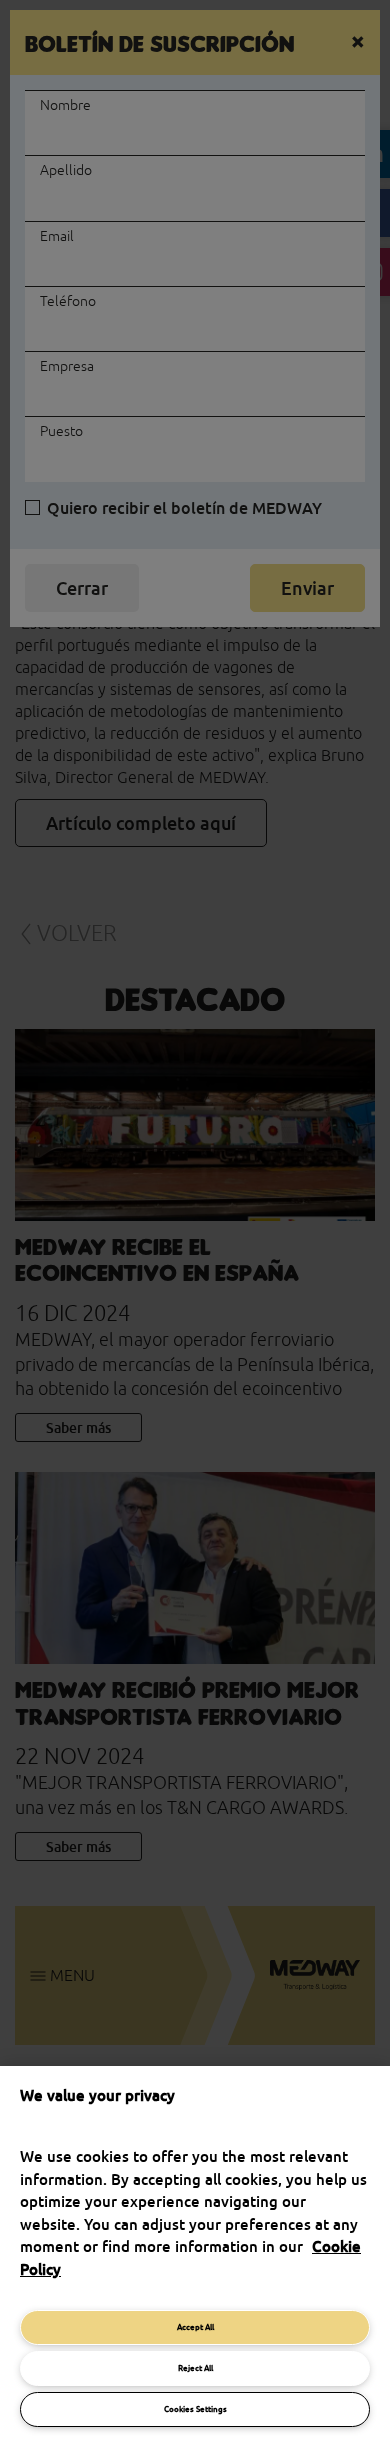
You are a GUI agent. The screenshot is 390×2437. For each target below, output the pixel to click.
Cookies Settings (195, 2409)
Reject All (195, 2368)
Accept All (195, 2327)
